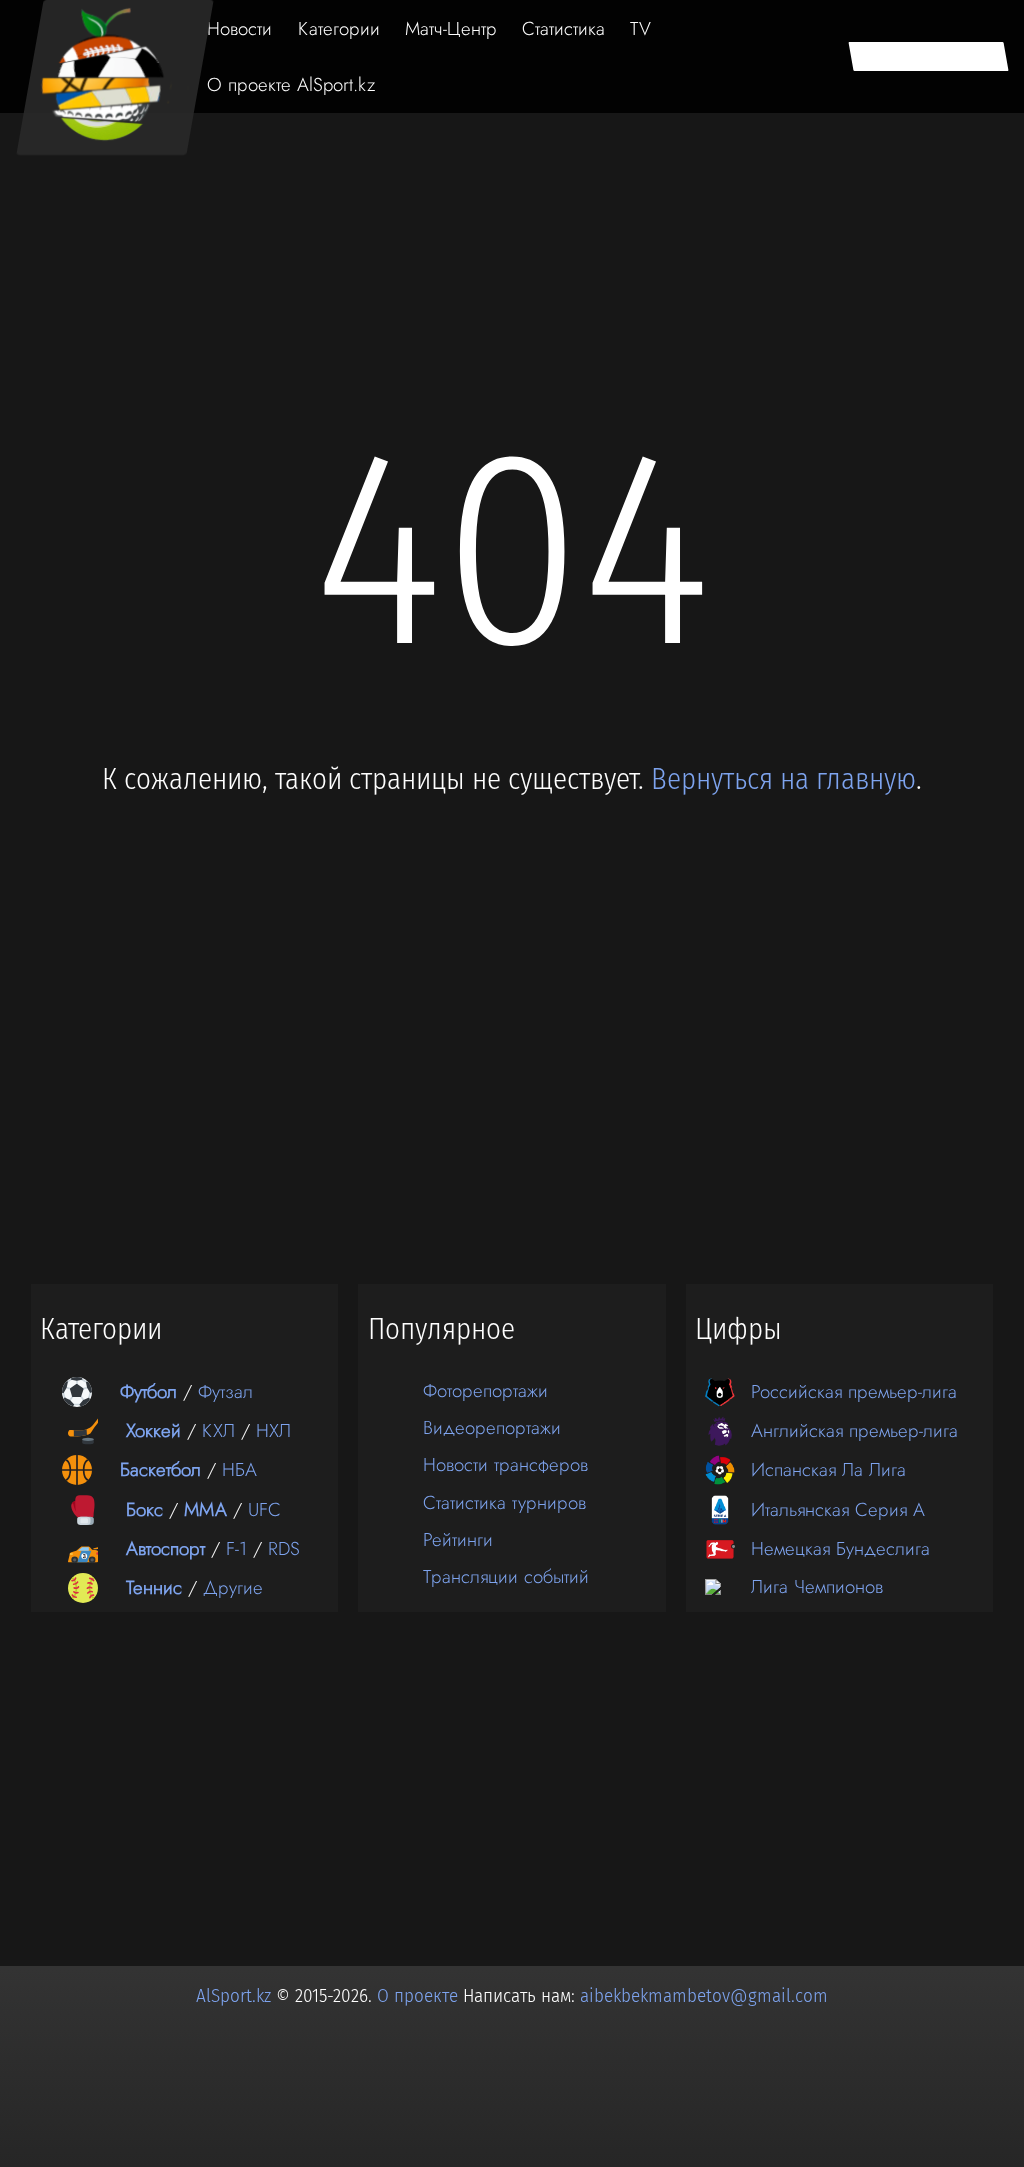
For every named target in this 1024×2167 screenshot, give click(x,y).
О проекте (420, 1996)
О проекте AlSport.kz (291, 84)
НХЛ (273, 1430)
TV (640, 28)
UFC (264, 1509)
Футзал (225, 1391)
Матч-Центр (451, 28)
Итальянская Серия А (838, 1509)
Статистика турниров (504, 1502)
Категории (339, 28)
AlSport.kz (233, 1996)
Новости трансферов (505, 1464)
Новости (239, 28)
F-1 (236, 1548)
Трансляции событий (506, 1576)
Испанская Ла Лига (828, 1469)
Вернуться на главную (783, 779)
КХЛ (218, 1430)
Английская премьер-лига (854, 1430)
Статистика (563, 28)
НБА (239, 1469)
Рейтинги (458, 1539)
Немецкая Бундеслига (840, 1548)
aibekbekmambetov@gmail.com (704, 1996)
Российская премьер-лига (854, 1391)
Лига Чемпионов (817, 1586)
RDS (284, 1548)
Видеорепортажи (492, 1427)
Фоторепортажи (485, 1390)
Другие (233, 1587)
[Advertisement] (512, 172)
